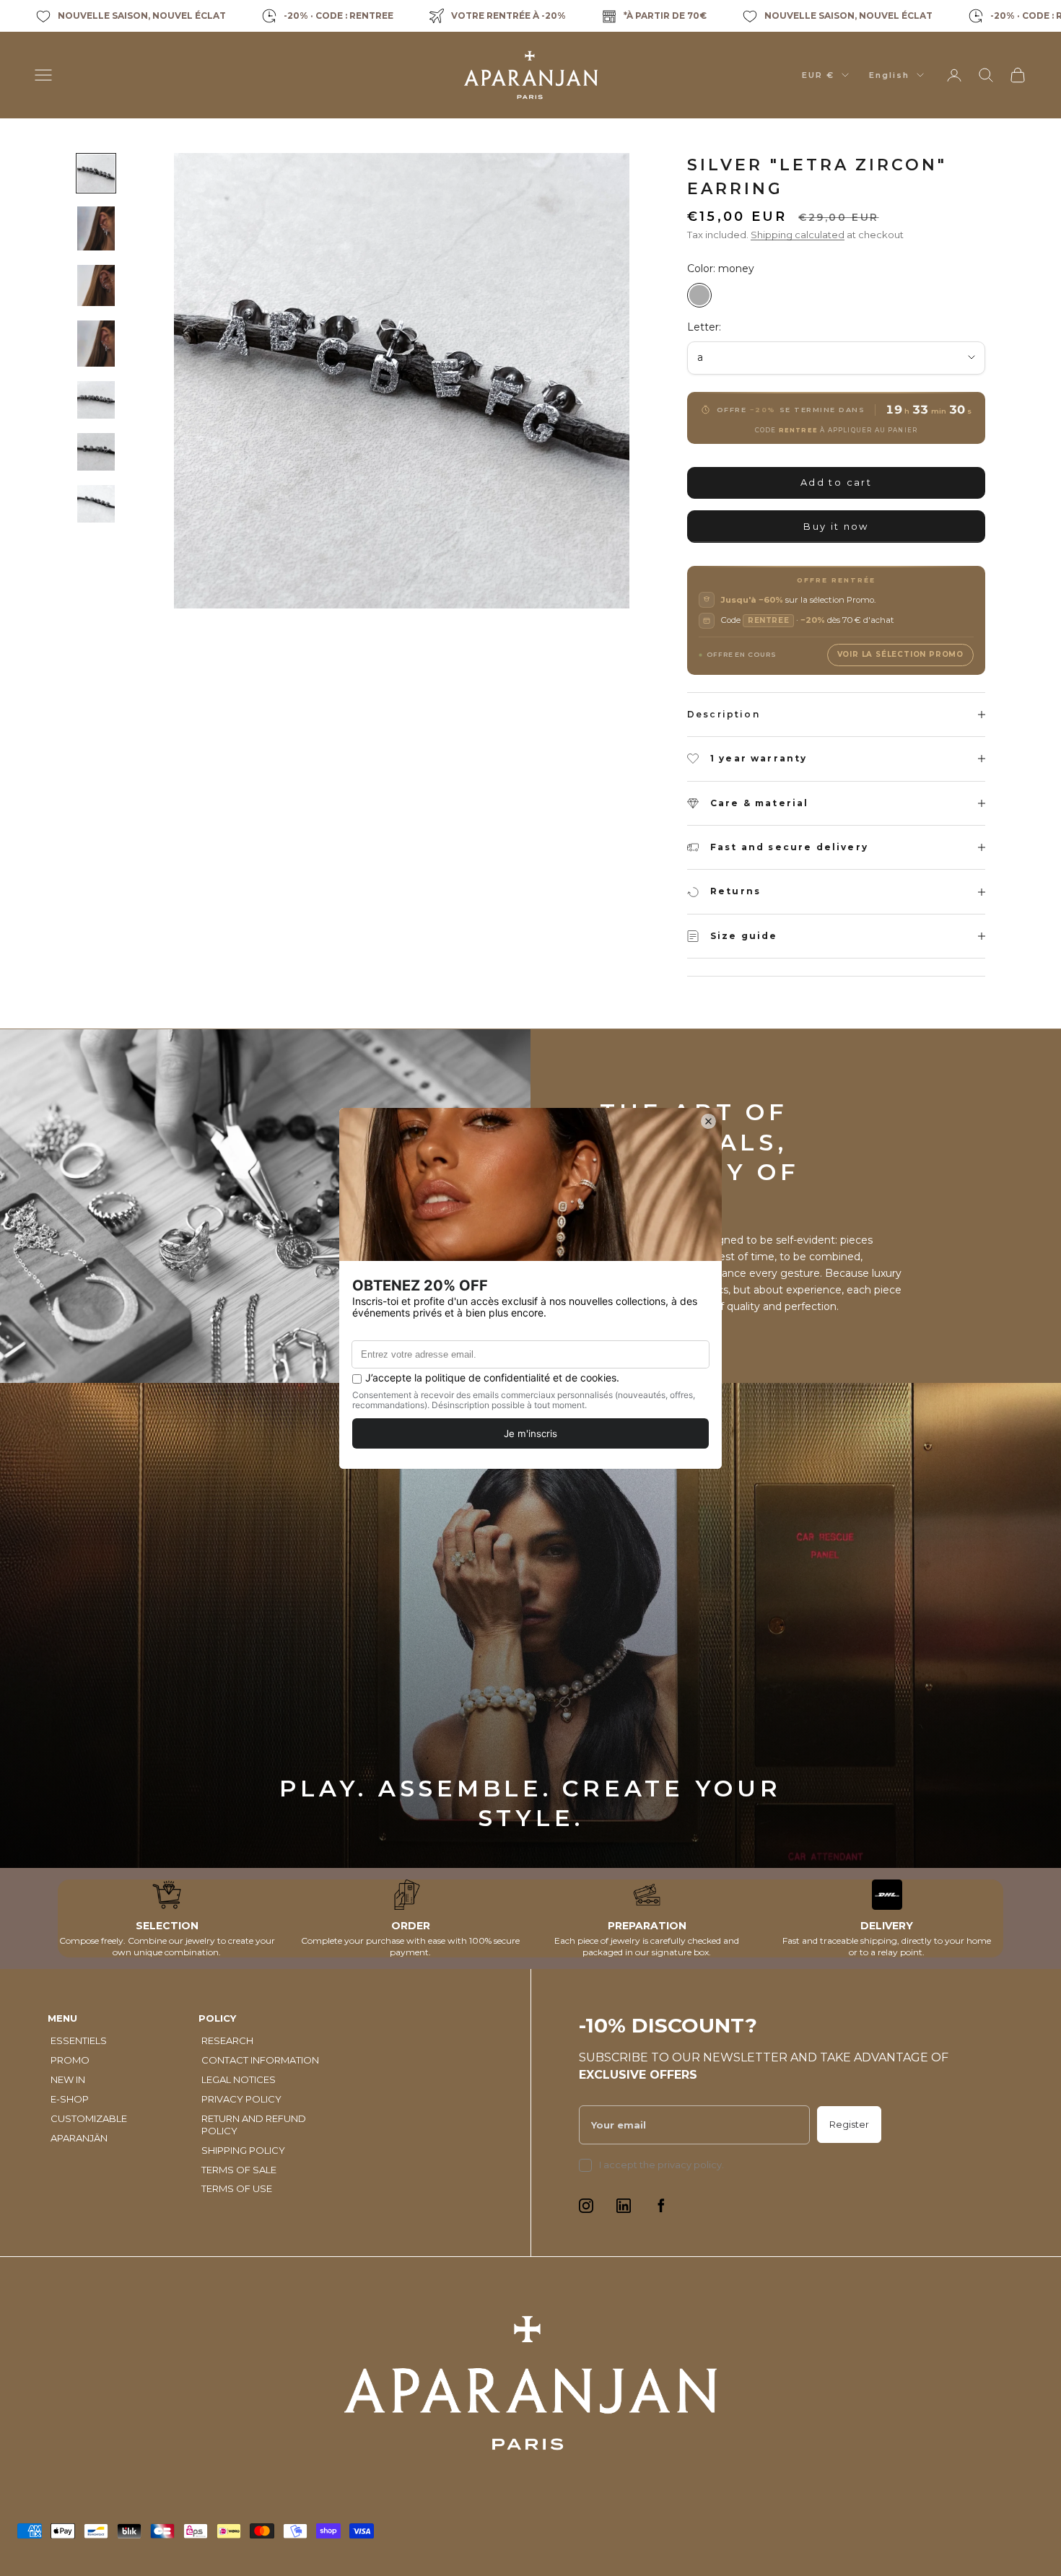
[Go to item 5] (96, 400)
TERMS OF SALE (239, 2170)
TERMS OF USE (237, 2188)
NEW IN (68, 2079)
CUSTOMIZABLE (89, 2118)
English (889, 75)
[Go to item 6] (96, 452)
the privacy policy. (682, 2165)
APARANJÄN (79, 2138)
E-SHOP (70, 2099)
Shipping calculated (798, 235)
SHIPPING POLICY (243, 2150)
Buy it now (836, 526)
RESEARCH (227, 2040)
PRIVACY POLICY (241, 2099)
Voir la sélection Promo (900, 654)
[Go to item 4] (96, 344)
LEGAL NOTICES (239, 2079)
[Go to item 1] (96, 173)
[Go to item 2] (96, 228)
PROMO (70, 2060)
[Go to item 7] (96, 504)
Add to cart (836, 482)
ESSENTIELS (79, 2040)
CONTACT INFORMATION (260, 2060)
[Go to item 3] (96, 285)
